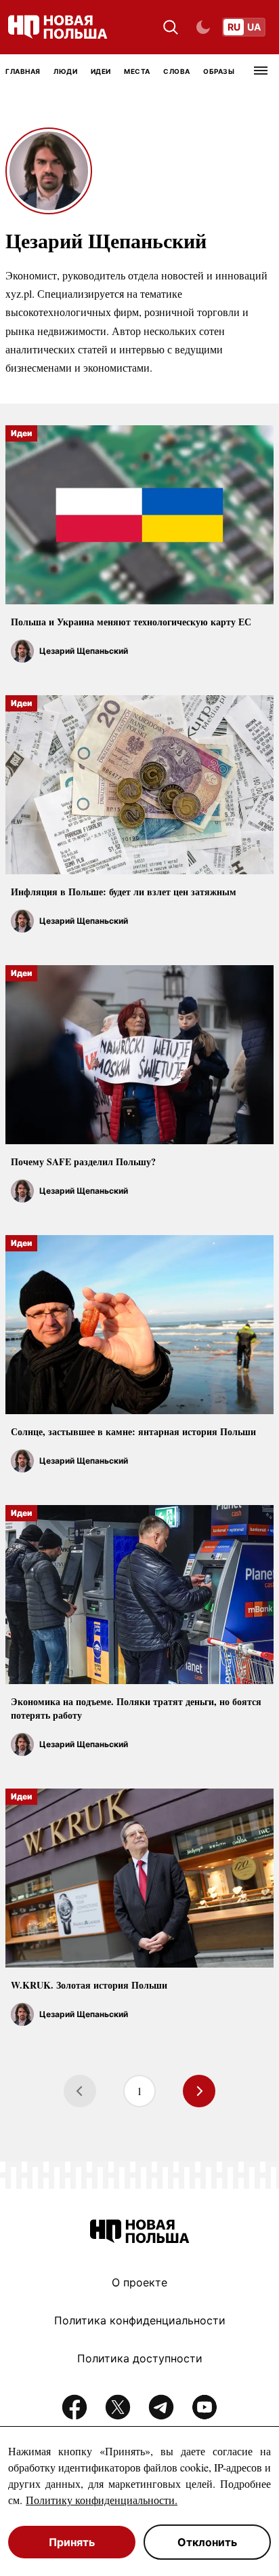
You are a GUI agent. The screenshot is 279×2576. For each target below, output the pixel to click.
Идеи (101, 71)
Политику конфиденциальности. (102, 2500)
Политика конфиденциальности (140, 2320)
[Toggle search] (171, 27)
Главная (23, 71)
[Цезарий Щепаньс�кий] (22, 921)
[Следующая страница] (199, 2091)
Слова (177, 71)
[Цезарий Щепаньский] (22, 651)
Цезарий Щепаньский (84, 651)
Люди (65, 71)
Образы (219, 71)
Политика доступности (140, 2358)
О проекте (139, 2282)
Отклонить (207, 2542)
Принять (72, 2542)
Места (137, 71)
